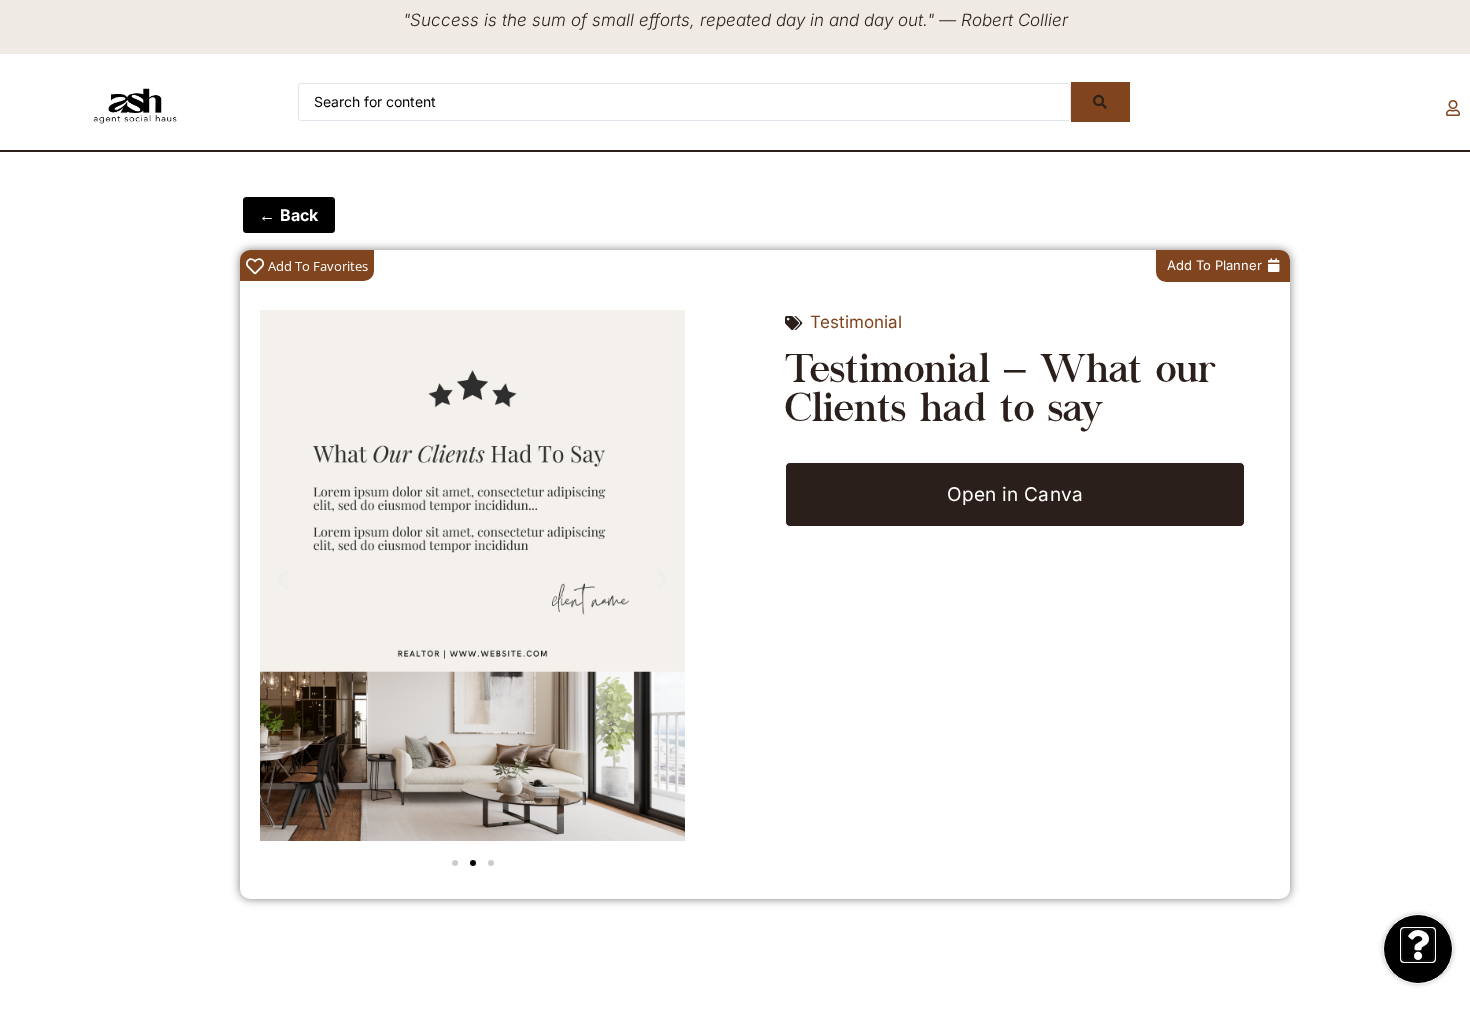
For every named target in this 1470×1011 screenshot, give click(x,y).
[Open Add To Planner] (1273, 266)
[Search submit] (1100, 102)
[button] (282, 579)
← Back (289, 215)
